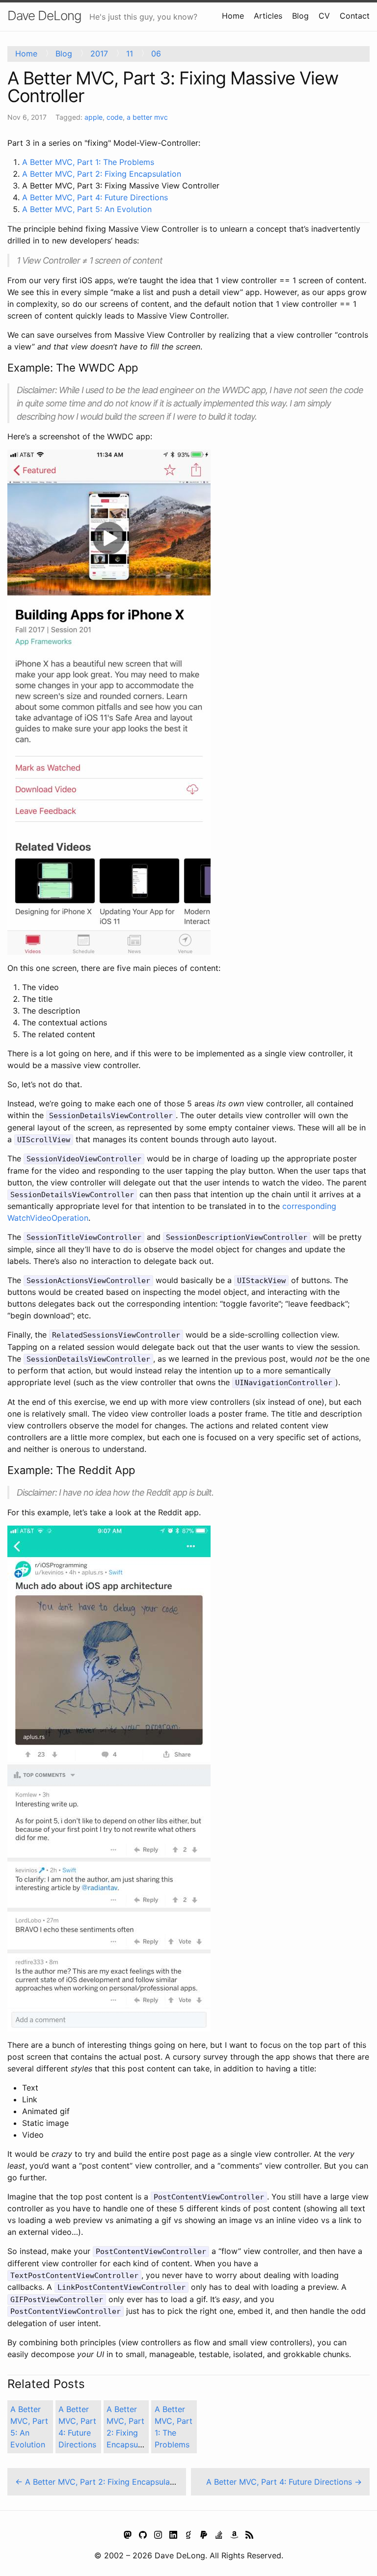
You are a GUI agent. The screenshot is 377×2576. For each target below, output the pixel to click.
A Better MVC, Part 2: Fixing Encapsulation (102, 174)
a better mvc (147, 117)
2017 (99, 53)
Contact (355, 16)
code (115, 117)
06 (156, 53)
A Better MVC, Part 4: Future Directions (95, 197)
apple (94, 117)
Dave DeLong (44, 15)
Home (233, 16)
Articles (268, 16)
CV (324, 16)
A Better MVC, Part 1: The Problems (88, 162)
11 (130, 53)
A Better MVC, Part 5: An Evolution (87, 209)
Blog (300, 16)
